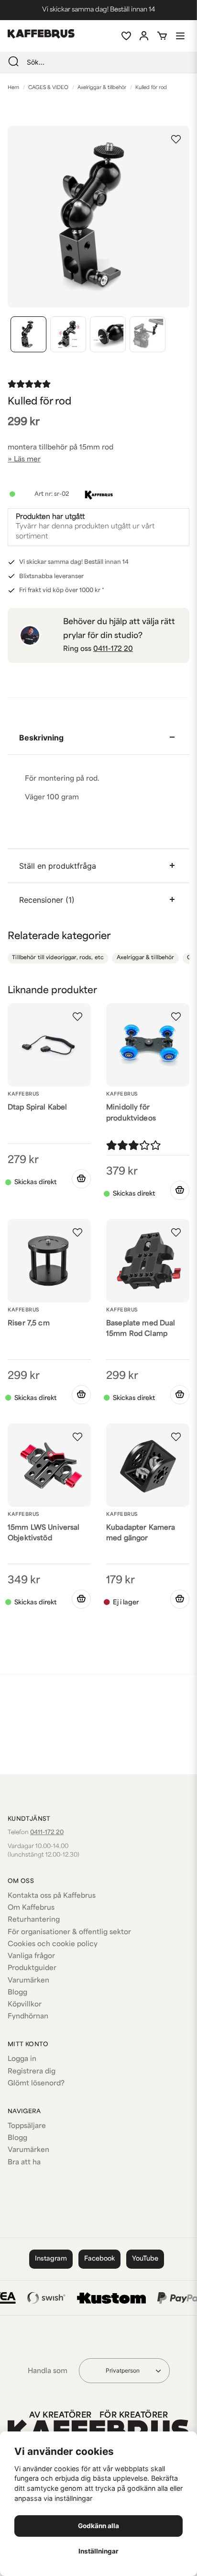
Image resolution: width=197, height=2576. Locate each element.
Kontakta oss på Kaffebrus (52, 1896)
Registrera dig (32, 2072)
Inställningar (98, 2551)
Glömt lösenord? (36, 2084)
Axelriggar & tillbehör (102, 88)
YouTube (145, 2259)
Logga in (22, 2059)
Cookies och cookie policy (53, 1944)
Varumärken (28, 1981)
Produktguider (32, 1968)
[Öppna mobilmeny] (180, 36)
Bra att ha (24, 2163)
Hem (13, 88)
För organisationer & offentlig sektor (69, 1932)
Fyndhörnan (28, 2017)
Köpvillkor (25, 2005)
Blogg (17, 1993)
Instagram (51, 2259)
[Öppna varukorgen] (162, 36)
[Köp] (81, 1179)
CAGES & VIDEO (48, 88)
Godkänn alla (98, 2526)
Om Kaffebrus (31, 1908)
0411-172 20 (113, 649)
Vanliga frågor (31, 1956)
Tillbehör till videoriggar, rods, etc (58, 958)
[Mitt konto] (144, 36)
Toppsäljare (27, 2126)
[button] (176, 139)
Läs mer (27, 460)
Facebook (99, 2259)
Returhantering (34, 1920)
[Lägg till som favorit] (126, 36)
